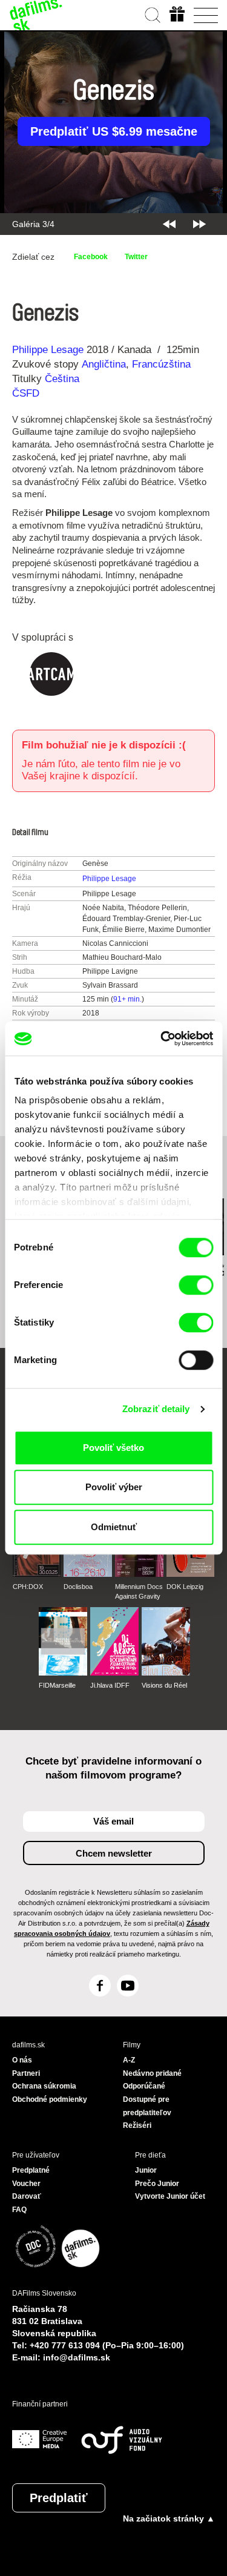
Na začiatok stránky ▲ (169, 2518)
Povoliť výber (114, 1487)
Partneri (26, 2073)
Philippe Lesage (48, 350)
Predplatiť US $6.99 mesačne (114, 131)
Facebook (91, 257)
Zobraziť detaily (156, 1409)
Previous (169, 224)
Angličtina (104, 364)
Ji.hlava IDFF (110, 1685)
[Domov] (36, 15)
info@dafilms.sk (77, 2357)
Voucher (26, 2184)
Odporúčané (144, 2086)
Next (199, 224)
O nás (22, 2060)
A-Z (129, 2060)
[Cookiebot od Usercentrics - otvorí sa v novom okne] (162, 1039)
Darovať (27, 2196)
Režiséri (137, 2125)
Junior (146, 2170)
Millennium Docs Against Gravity (139, 1591)
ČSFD (27, 393)
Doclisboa (78, 1587)
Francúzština (161, 364)
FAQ (19, 2210)
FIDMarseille (57, 1685)
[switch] (196, 1285)
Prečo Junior (157, 2184)
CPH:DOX (28, 1587)
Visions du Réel (164, 1685)
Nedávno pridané (152, 2073)
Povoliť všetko (113, 1448)
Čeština (62, 379)
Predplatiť (59, 2498)
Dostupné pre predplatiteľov (147, 2106)
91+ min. (127, 999)
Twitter (136, 257)
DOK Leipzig (185, 1587)
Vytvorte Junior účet (170, 2196)
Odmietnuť (114, 1527)
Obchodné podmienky (50, 2099)
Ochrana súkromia (44, 2086)
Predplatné (31, 2170)
